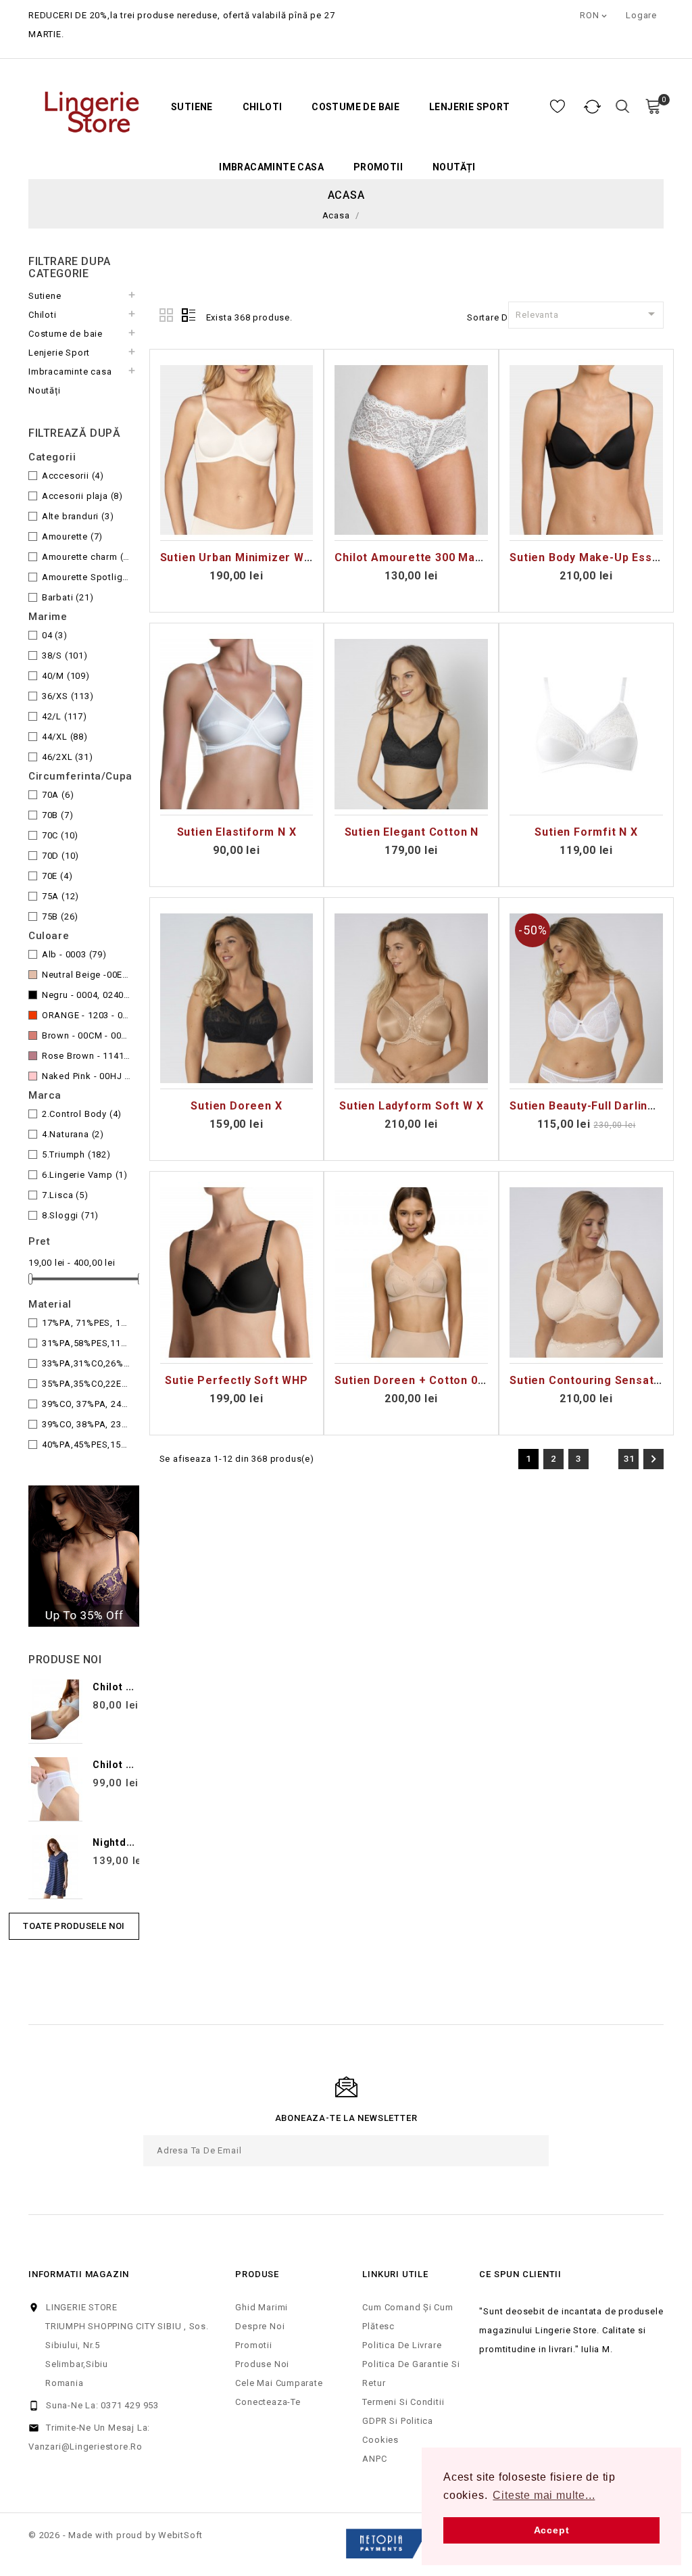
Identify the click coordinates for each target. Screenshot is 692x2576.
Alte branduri (78, 516)
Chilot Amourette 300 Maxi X (415, 557)
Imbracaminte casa (271, 167)
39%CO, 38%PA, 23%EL (87, 1424)
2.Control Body (82, 1114)
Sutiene (192, 107)
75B (60, 916)
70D (60, 856)
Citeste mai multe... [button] (544, 2495)
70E (57, 876)
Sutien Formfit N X (586, 832)
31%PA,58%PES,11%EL (87, 1343)
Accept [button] (552, 2530)
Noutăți (454, 167)
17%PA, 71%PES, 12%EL (87, 1323)
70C (60, 835)
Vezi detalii (237, 527)
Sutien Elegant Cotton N (412, 832)
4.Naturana (73, 1134)
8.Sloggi (70, 1215)
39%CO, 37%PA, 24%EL (87, 1404)
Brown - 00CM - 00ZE (87, 1035)
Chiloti (263, 107)
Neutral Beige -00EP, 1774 (87, 975)
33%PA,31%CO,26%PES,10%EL (87, 1363)
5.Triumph (76, 1154)
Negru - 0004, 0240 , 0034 (87, 995)
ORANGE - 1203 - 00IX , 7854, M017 (87, 1015)
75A (60, 896)
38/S (65, 655)
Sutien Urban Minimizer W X (238, 557)
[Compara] (593, 107)
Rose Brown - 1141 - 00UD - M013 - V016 (87, 1056)
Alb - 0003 (74, 954)
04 (55, 635)
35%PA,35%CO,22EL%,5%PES (87, 1384)
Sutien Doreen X (236, 1106)
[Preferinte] (558, 107)
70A (58, 795)
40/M (66, 676)
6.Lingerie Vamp (85, 1175)
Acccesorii (73, 476)
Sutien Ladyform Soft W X (411, 1106)
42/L (65, 716)
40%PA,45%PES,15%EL (87, 1445)
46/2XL (68, 757)
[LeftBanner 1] (84, 1556)
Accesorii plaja (82, 496)
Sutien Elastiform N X (237, 832)
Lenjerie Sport (470, 107)
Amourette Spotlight (87, 577)
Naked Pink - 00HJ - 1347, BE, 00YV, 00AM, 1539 (87, 1076)
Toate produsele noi (74, 1926)
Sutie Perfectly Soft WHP (236, 1380)
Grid (167, 316)
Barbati (68, 597)
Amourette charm (87, 557)
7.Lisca (65, 1195)
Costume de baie (355, 107)
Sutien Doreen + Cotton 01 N (415, 1380)
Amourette (72, 536)
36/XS (68, 696)
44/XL (65, 737)
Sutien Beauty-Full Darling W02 (595, 1106)
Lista (189, 316)
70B (58, 815)
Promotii (378, 167)
